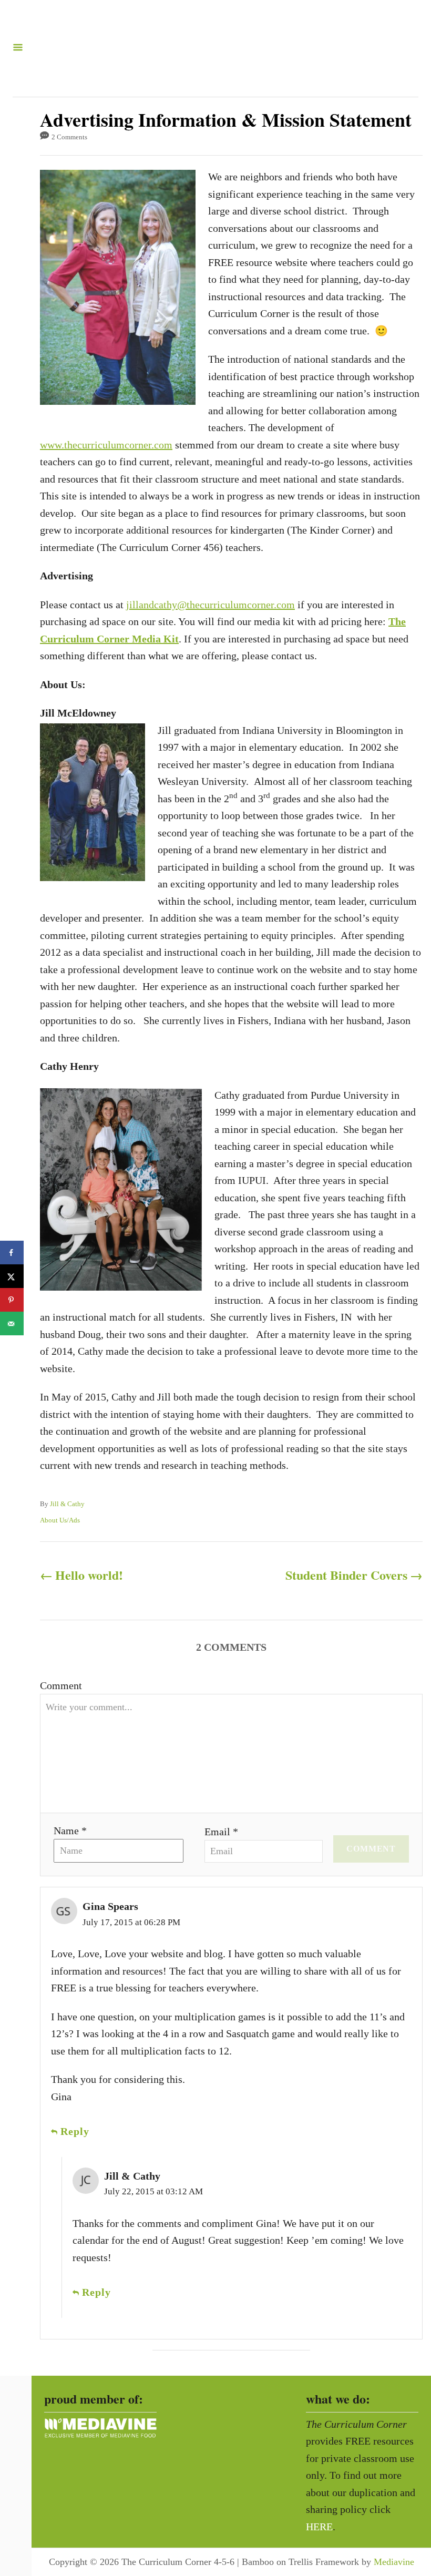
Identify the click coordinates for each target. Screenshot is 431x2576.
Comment (61, 1685)
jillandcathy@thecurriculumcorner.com (211, 605)
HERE (319, 2527)
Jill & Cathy (67, 1504)
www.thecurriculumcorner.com (106, 445)
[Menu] (18, 48)
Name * (70, 1831)
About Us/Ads (60, 1520)
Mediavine (394, 2562)
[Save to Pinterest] (12, 1300)
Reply (75, 2131)
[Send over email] (12, 1323)
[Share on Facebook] (12, 1253)
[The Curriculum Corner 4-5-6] (211, 48)
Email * (221, 1832)
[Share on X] (12, 1276)
